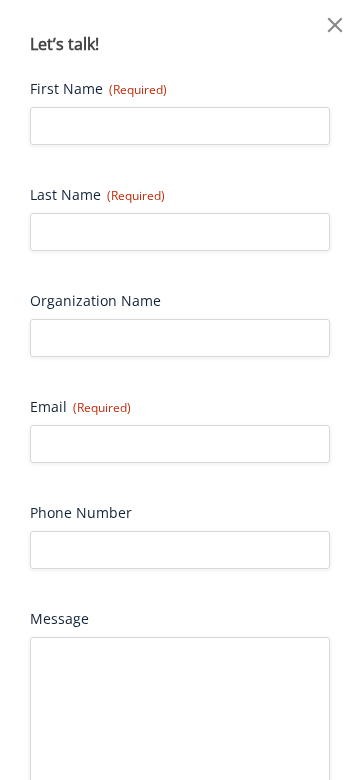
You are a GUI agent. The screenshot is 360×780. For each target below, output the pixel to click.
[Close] (335, 25)
